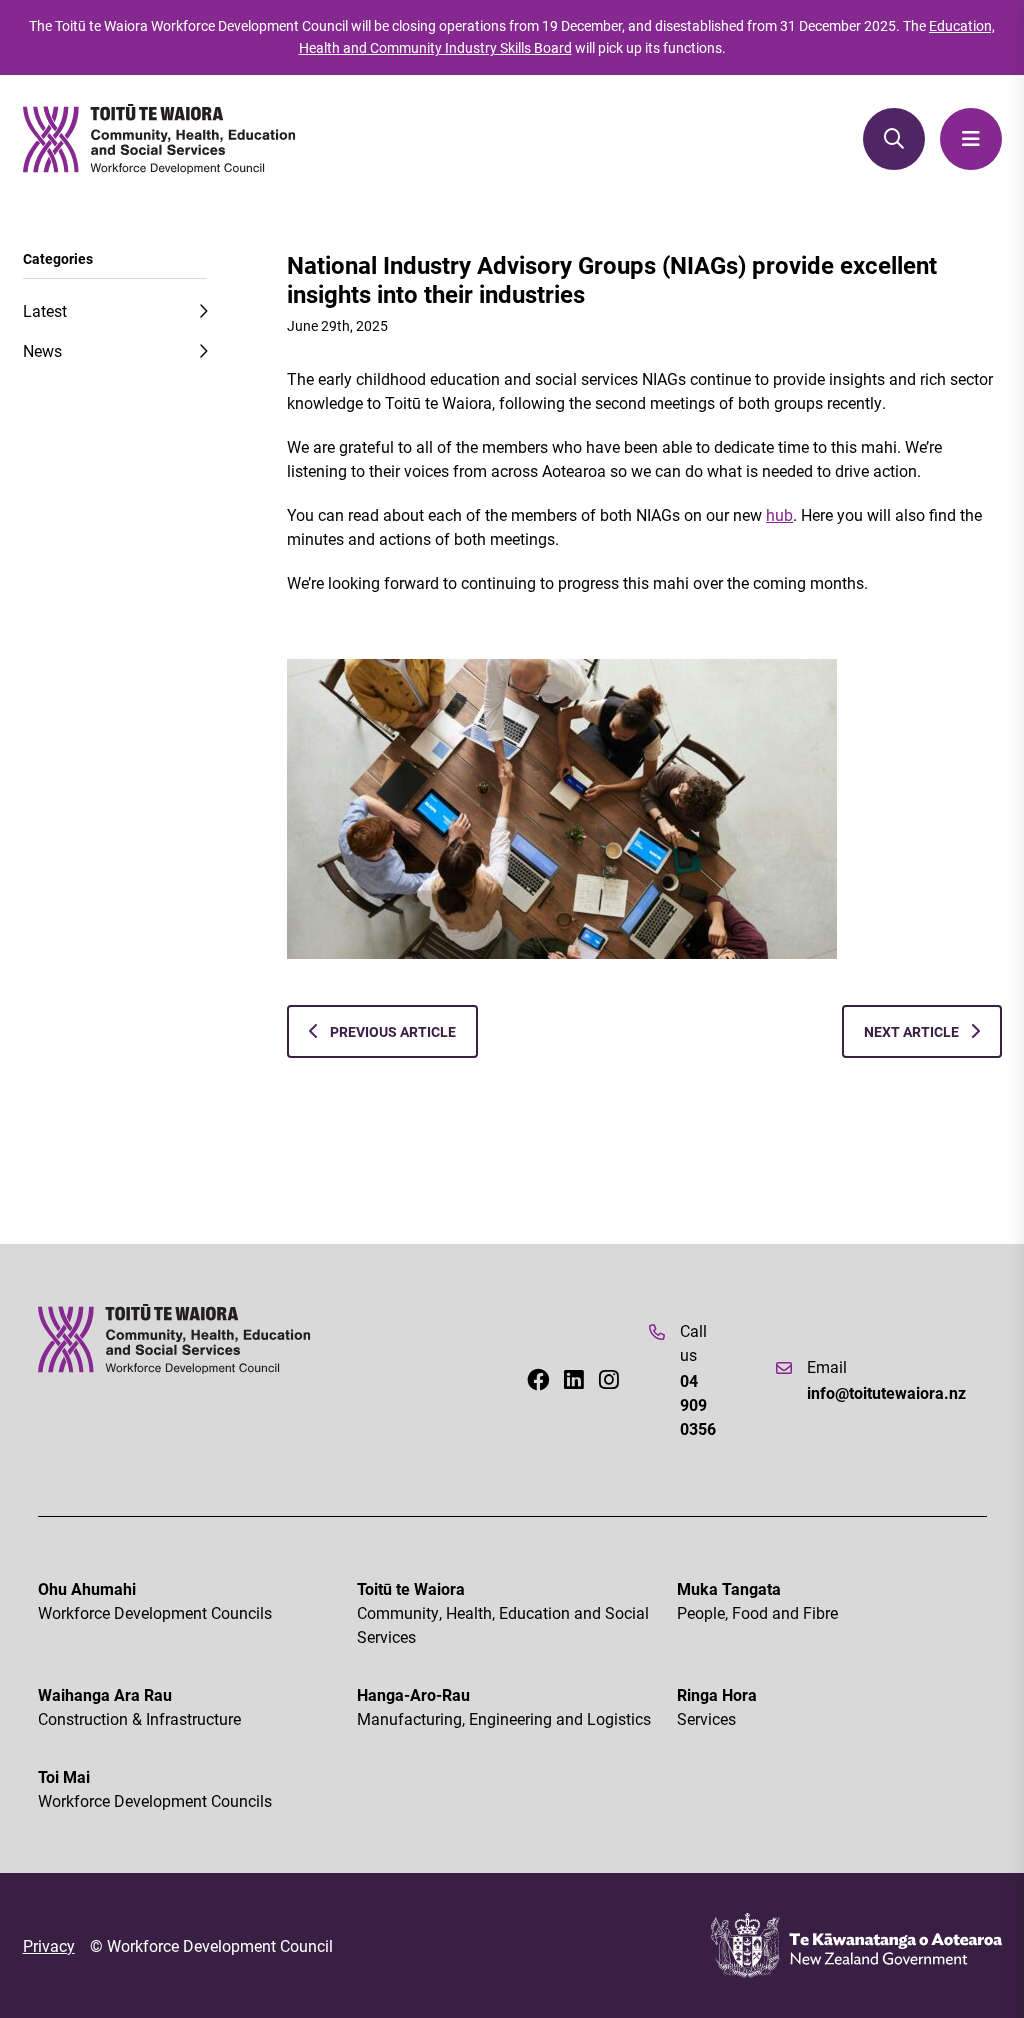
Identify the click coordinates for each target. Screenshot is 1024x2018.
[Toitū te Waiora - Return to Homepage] (160, 139)
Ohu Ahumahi (155, 1600)
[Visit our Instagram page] (609, 1380)
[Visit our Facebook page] (538, 1380)
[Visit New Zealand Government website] (856, 1945)
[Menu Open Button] (971, 139)
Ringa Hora (717, 1706)
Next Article (913, 1031)
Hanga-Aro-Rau (504, 1706)
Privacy (49, 1945)
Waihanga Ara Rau (139, 1706)
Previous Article (391, 1031)
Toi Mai (155, 1788)
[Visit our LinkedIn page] (574, 1380)
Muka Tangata (757, 1600)
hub (779, 514)
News (42, 350)
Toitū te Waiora (503, 1612)
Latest (45, 310)
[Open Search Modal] (894, 139)
